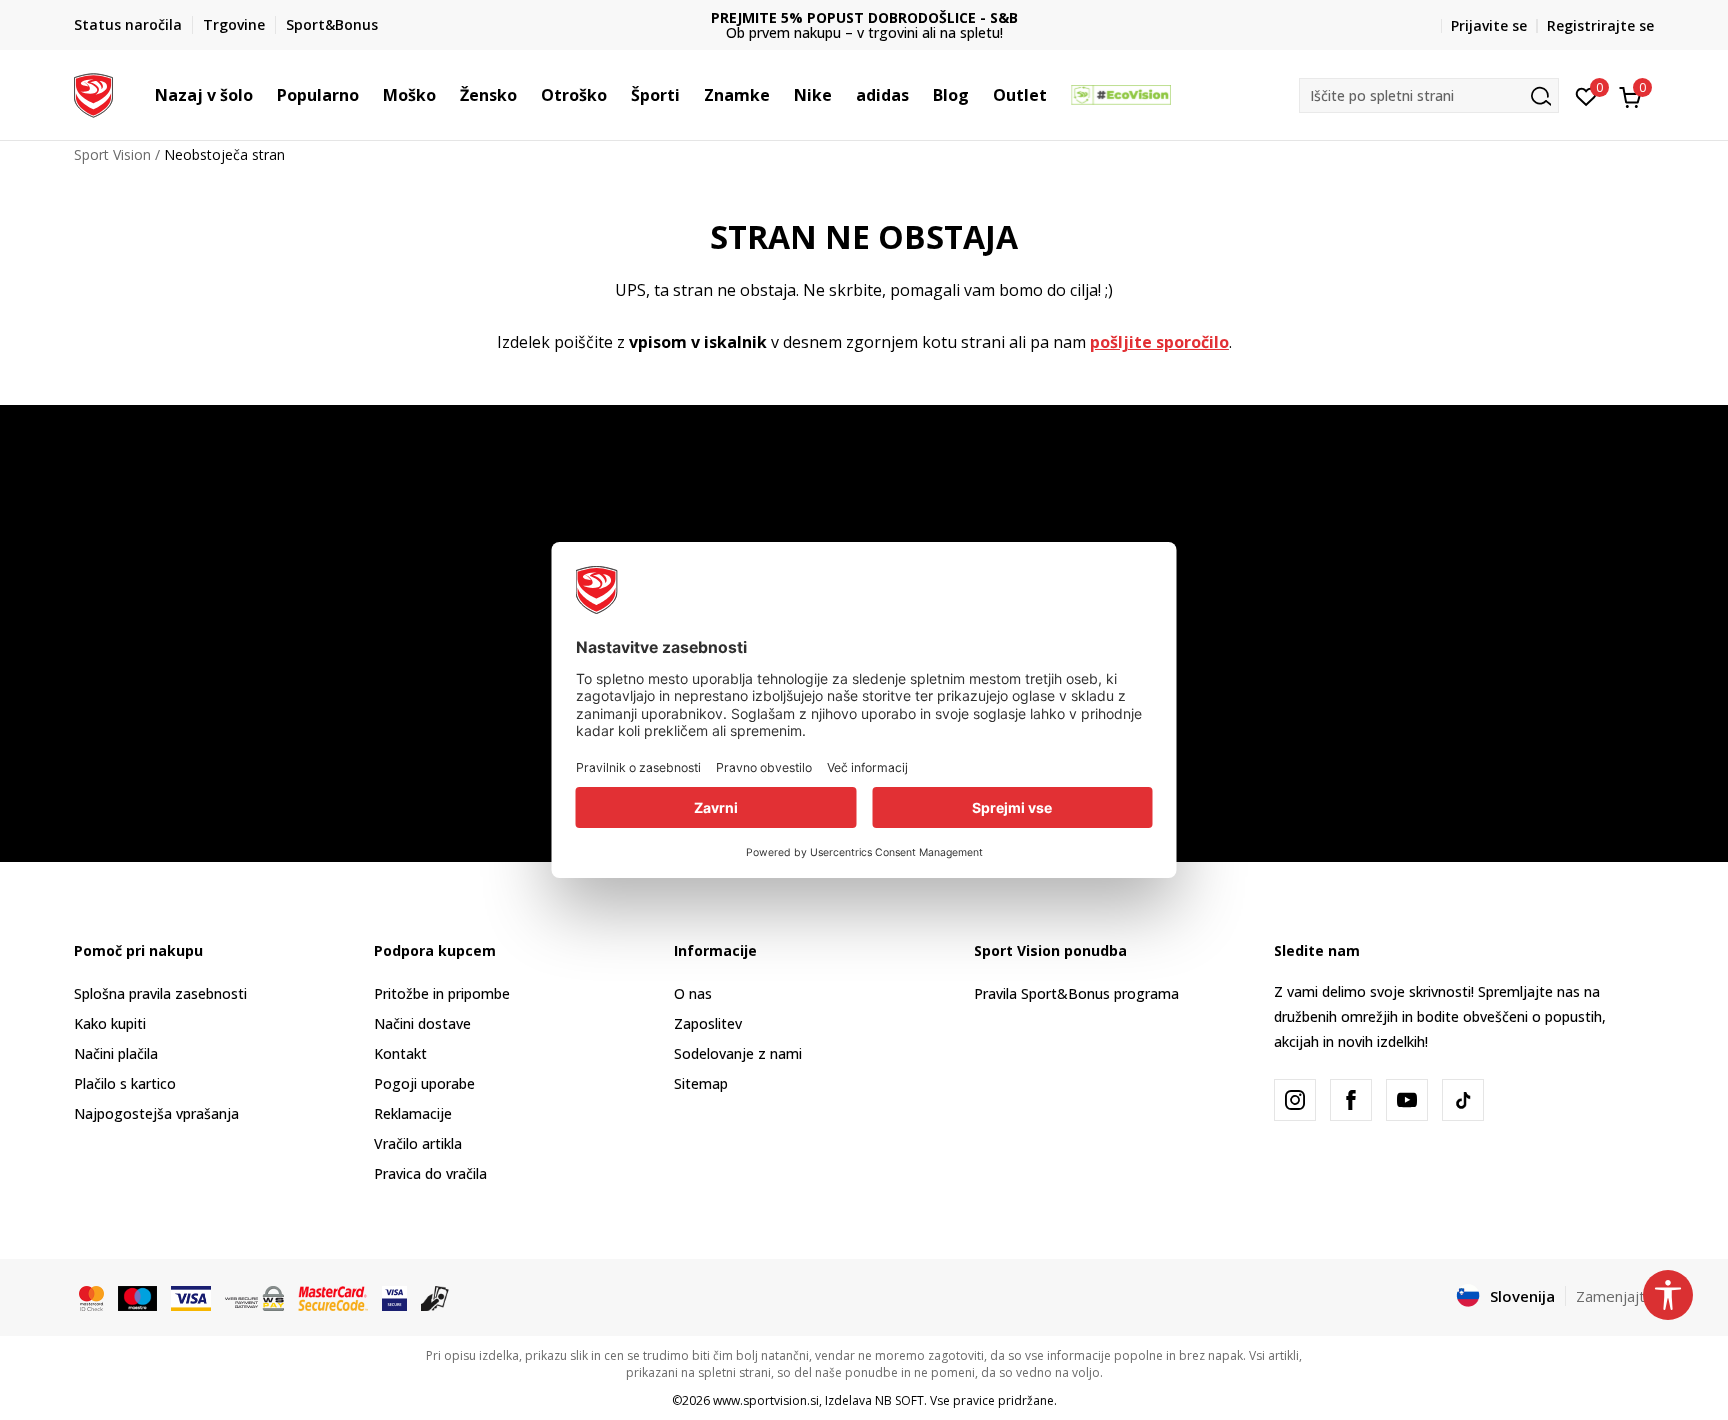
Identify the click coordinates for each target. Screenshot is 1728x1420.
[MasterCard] (91, 1297)
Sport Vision (112, 154)
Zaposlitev (708, 1023)
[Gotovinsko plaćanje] (435, 1297)
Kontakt (400, 1053)
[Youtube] (1407, 1100)
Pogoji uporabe (424, 1083)
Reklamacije (413, 1113)
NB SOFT (899, 1400)
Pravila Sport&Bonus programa (1076, 993)
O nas (693, 993)
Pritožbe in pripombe (442, 993)
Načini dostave (422, 1023)
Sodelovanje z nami (738, 1053)
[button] (263, 95)
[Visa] (191, 1297)
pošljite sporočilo (1159, 342)
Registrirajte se (1600, 25)
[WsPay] (254, 1297)
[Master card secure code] (333, 1297)
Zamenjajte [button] (1615, 1296)
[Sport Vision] (93, 93)
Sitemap (701, 1083)
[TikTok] (1463, 1100)
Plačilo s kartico (125, 1083)
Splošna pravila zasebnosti (160, 993)
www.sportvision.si (766, 1400)
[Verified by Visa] (394, 1297)
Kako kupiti (110, 1023)
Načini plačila (116, 1053)
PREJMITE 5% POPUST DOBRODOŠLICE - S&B (864, 17)
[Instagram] (1295, 1100)
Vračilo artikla (418, 1143)
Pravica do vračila (430, 1173)
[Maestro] (137, 1297)
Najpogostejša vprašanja (156, 1113)
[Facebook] (1351, 1100)
